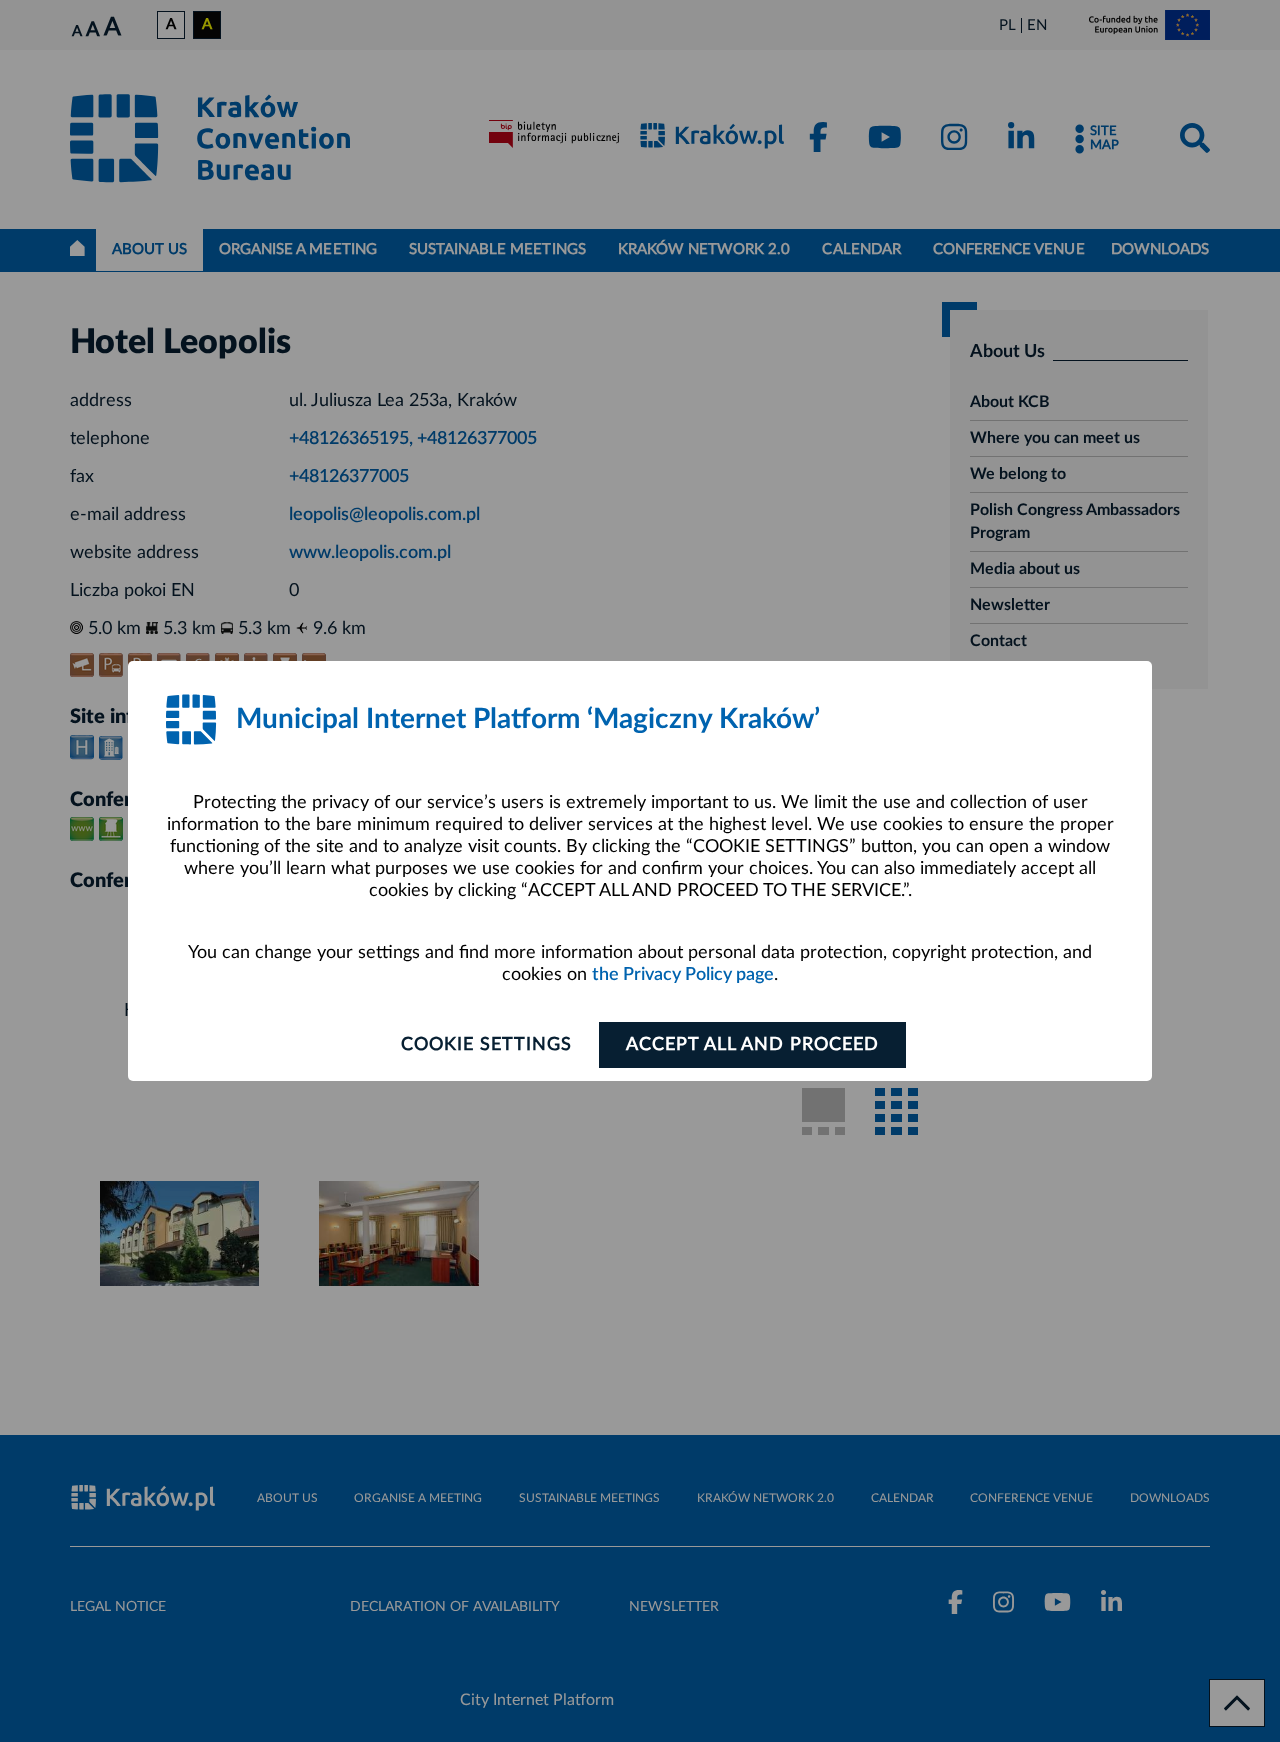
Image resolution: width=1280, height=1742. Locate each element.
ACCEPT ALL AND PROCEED (752, 1045)
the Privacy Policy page (683, 975)
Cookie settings (486, 1045)
